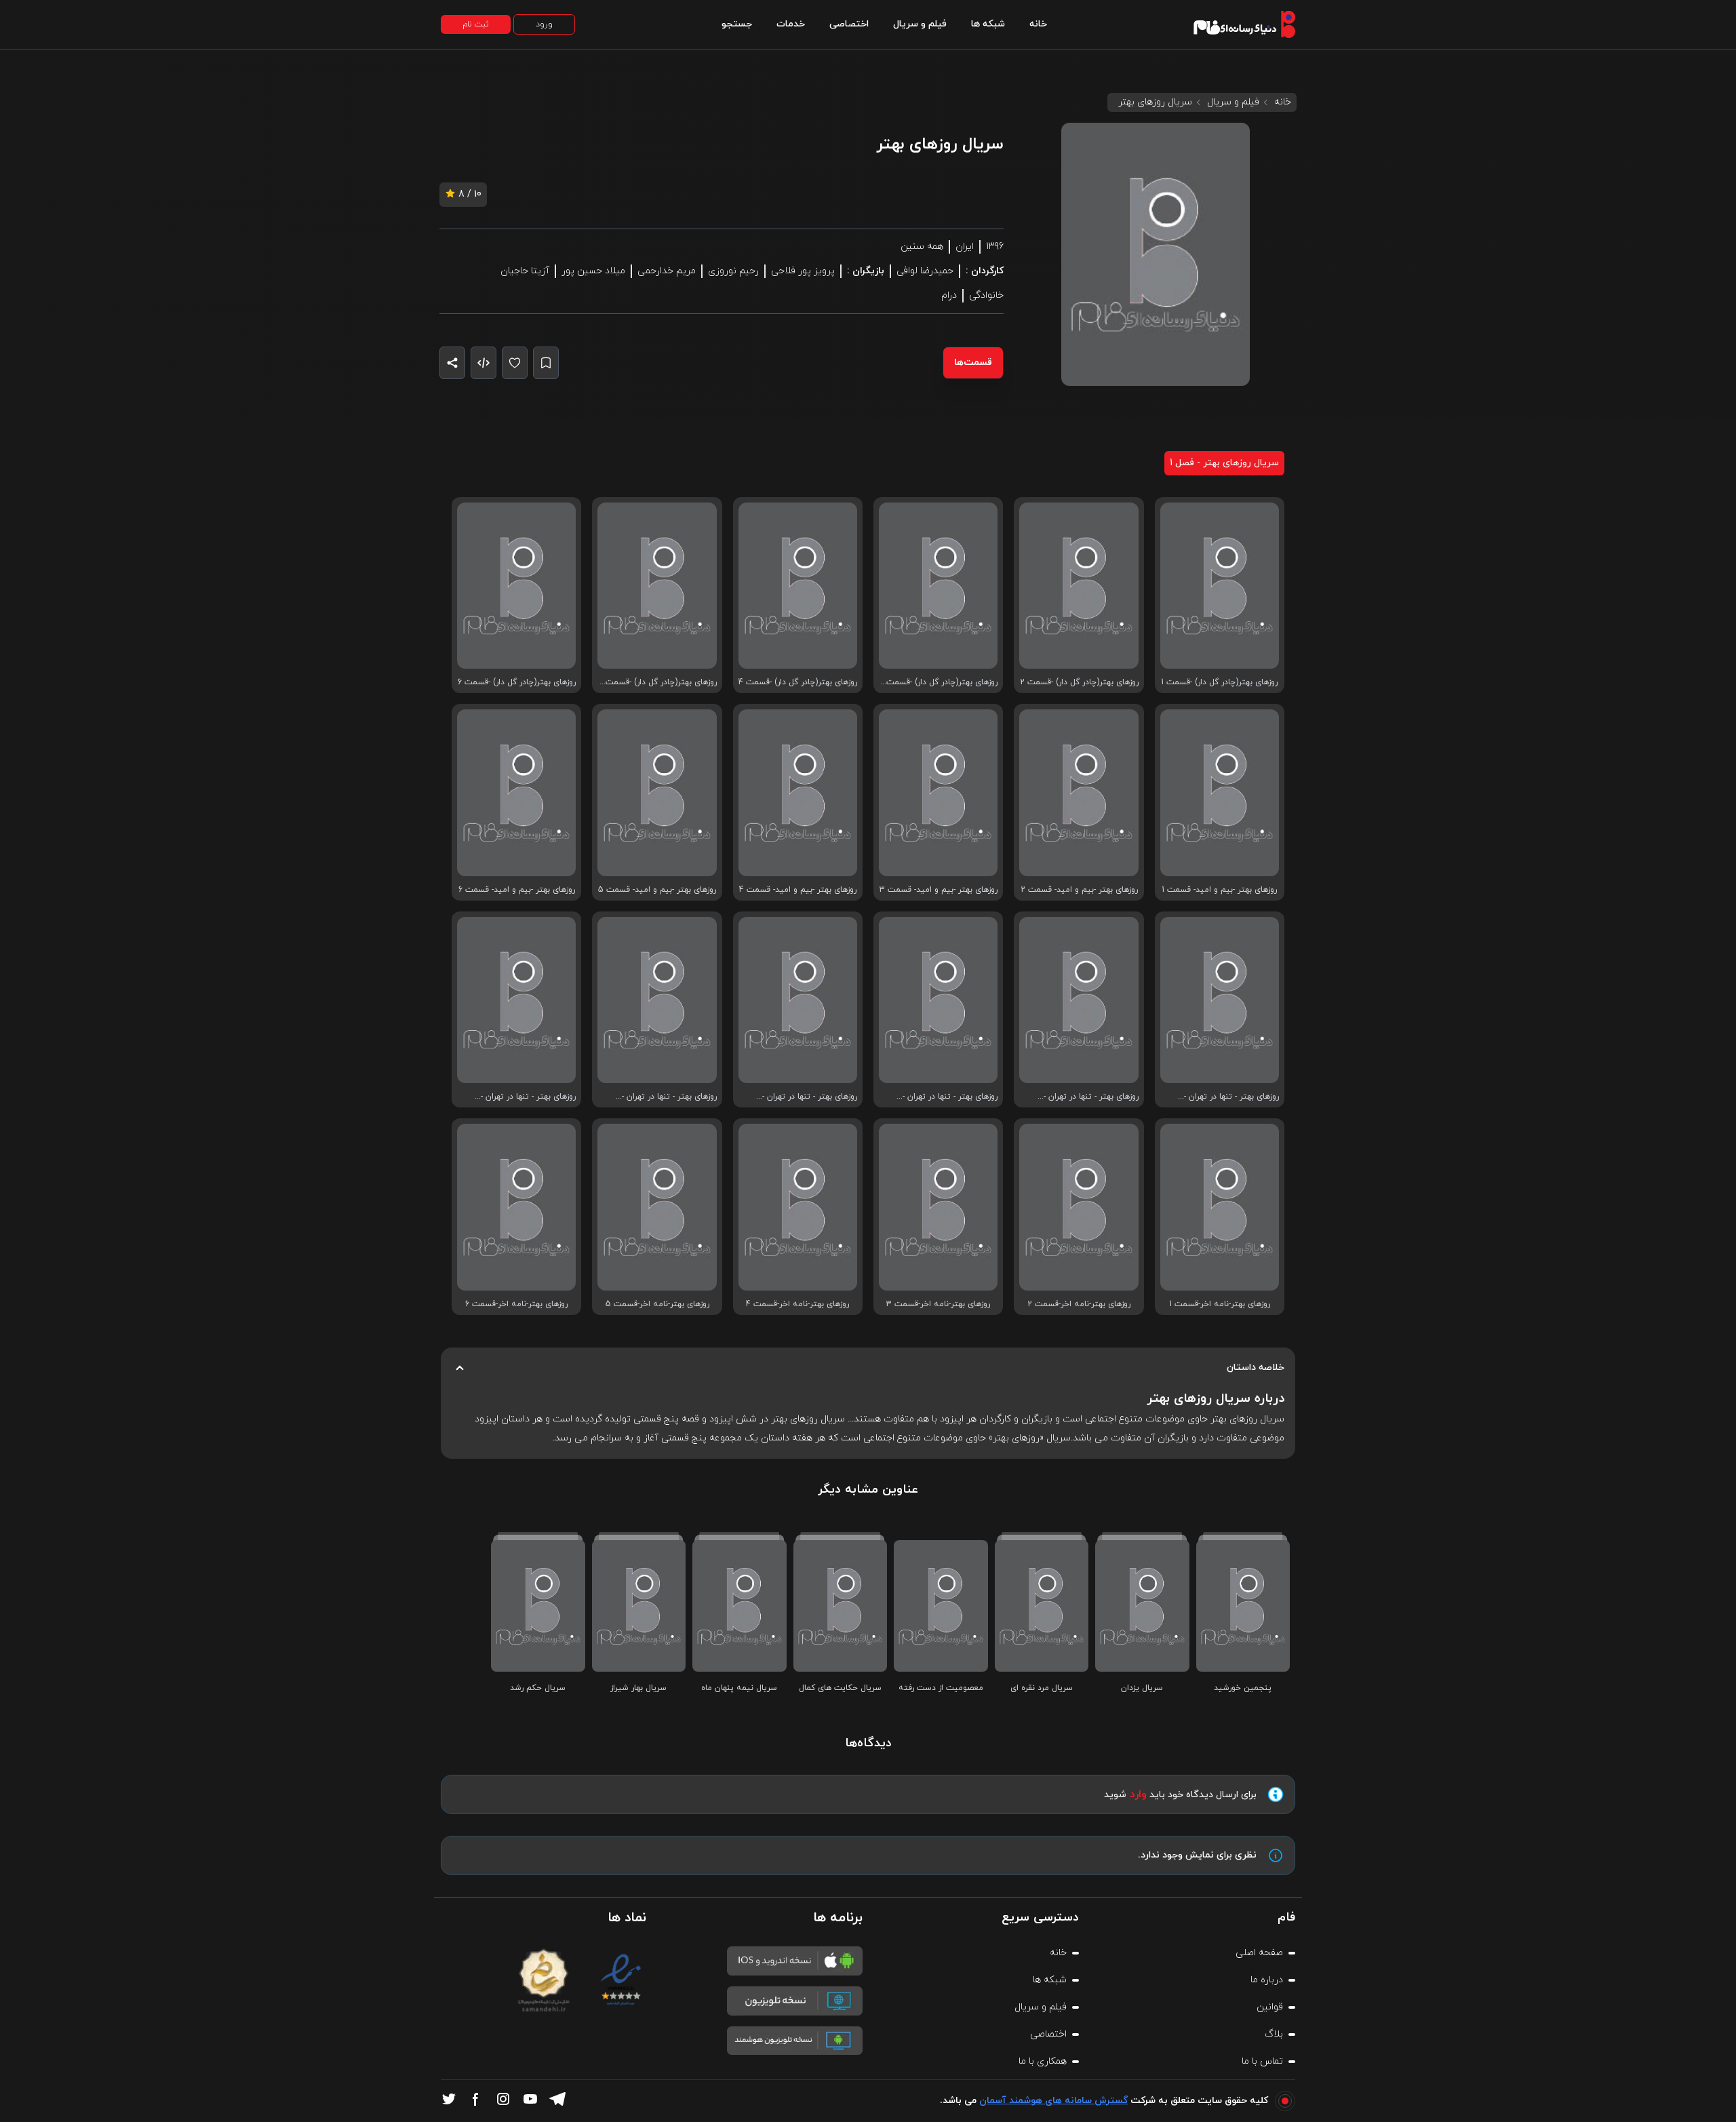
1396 (995, 247)
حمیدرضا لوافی (925, 271)
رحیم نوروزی (733, 271)
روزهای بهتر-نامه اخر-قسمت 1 (1220, 1304)
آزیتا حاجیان (525, 271)
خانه (1038, 24)
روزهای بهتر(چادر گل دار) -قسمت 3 (942, 682)
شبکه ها (988, 24)
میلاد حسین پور (593, 271)
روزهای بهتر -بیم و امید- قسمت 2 (1079, 890)
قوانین (1270, 2007)
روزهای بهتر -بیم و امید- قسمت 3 (939, 890)
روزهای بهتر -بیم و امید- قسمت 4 (798, 890)
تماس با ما (1262, 2061)
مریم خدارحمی (667, 271)
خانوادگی (986, 295)
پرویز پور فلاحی (803, 271)
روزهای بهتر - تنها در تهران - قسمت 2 (1091, 1097)
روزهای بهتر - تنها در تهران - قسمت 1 (1231, 1097)
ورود (544, 24)
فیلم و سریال (920, 24)
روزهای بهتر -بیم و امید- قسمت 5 (657, 890)
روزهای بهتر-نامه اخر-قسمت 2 (1079, 1304)
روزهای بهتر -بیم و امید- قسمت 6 (517, 890)
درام (949, 295)
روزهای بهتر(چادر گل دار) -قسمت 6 (517, 682)
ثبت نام (476, 24)
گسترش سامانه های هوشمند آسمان (1053, 2101)
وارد (1138, 1794)
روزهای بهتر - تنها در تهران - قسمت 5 (669, 1097)
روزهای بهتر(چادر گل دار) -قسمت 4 (798, 682)
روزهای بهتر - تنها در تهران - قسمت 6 (528, 1097)
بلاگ (1274, 2034)
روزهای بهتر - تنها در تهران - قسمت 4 (810, 1097)
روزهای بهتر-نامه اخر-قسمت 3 (938, 1304)
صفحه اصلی (1259, 1953)
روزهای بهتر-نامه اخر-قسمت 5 (657, 1304)
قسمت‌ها (973, 362)
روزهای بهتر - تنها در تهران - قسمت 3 (950, 1097)
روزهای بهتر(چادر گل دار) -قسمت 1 (1219, 682)
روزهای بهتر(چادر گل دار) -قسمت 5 (661, 682)
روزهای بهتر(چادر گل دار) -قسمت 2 (1079, 682)
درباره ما (1267, 1980)
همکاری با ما (1043, 2061)
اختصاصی (849, 24)
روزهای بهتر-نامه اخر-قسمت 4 (797, 1304)
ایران (965, 247)
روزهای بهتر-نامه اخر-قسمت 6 (516, 1304)
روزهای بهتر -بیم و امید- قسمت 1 (1219, 890)
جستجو (737, 24)
